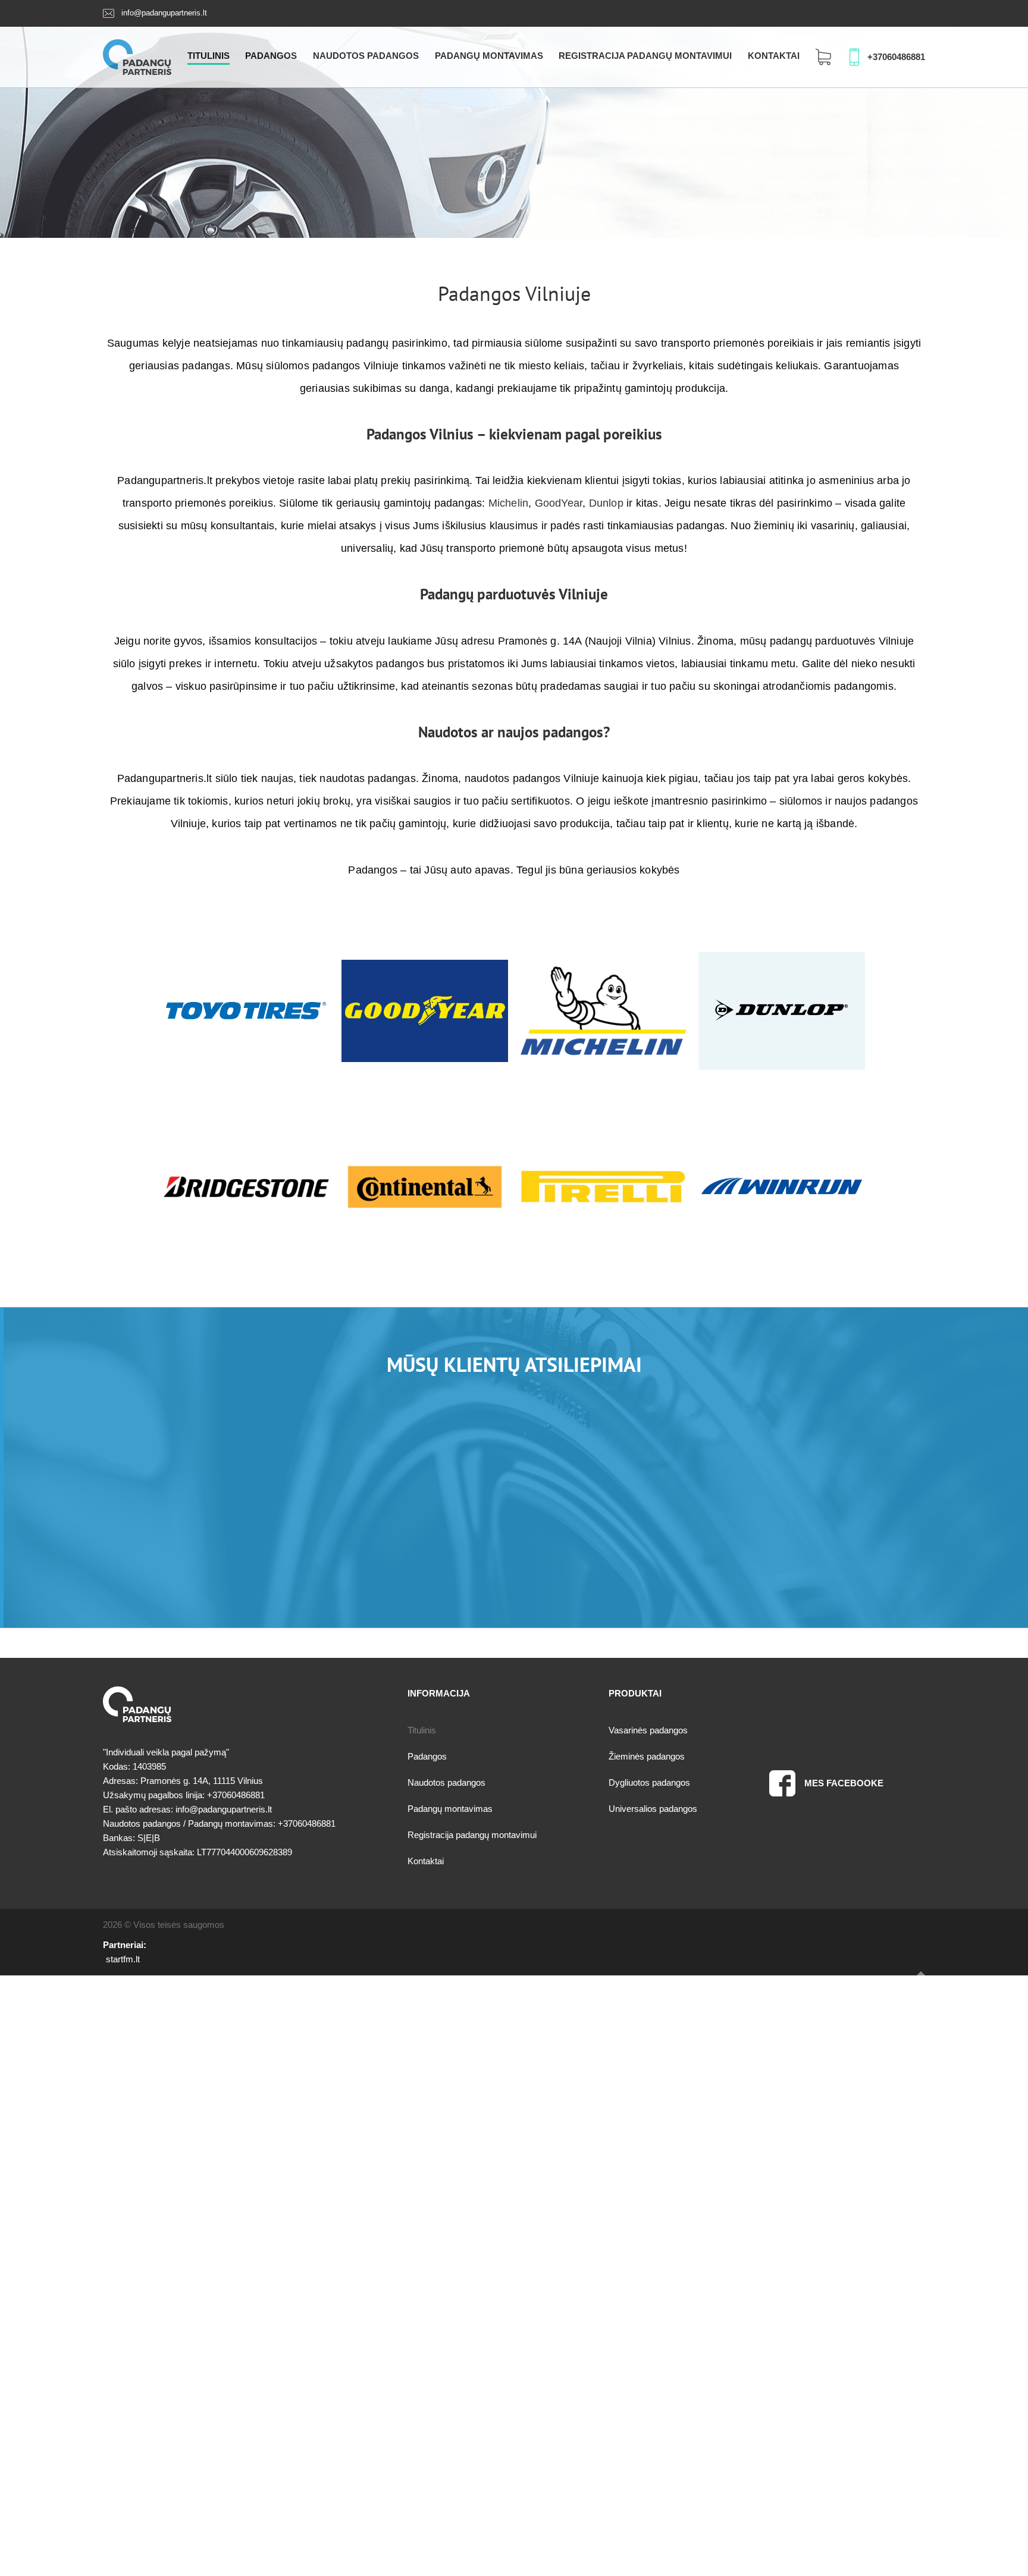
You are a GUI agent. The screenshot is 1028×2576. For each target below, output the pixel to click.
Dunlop (606, 503)
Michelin (509, 503)
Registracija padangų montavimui (645, 56)
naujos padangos (550, 732)
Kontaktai (774, 56)
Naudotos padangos (366, 56)
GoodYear (559, 503)
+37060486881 (896, 57)
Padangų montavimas (489, 56)
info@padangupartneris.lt (164, 13)
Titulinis (209, 56)
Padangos (271, 56)
